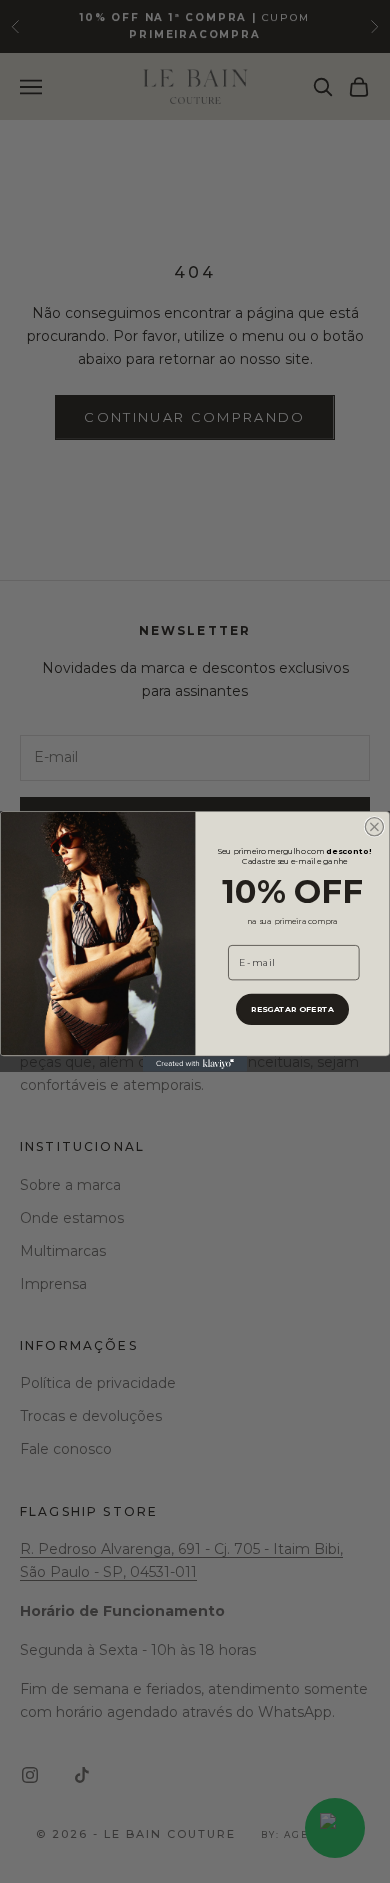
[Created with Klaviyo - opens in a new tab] (195, 1064)
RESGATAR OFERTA (292, 1009)
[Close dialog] (374, 827)
